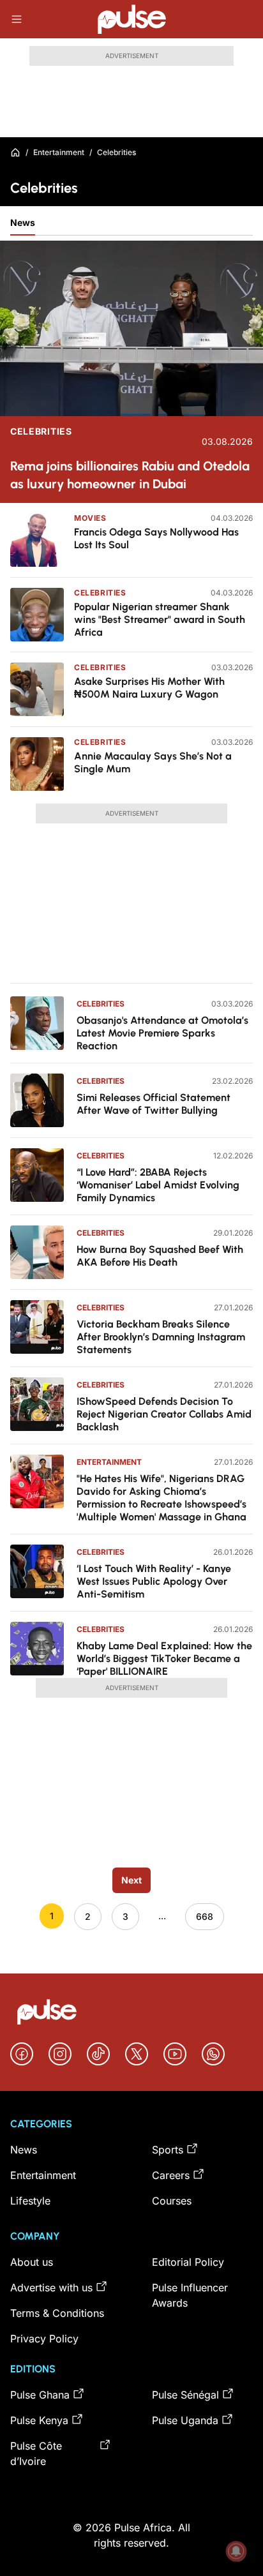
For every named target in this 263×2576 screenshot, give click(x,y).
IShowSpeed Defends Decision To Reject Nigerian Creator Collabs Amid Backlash (164, 1414)
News (23, 222)
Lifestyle (30, 2201)
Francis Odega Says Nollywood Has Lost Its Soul (156, 538)
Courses (172, 2201)
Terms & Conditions (57, 2313)
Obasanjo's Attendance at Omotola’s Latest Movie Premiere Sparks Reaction (162, 1033)
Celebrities (41, 431)
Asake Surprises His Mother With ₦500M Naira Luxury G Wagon (149, 688)
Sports (168, 2150)
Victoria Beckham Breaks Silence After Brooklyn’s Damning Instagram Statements (161, 1337)
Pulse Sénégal (185, 2395)
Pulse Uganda (185, 2420)
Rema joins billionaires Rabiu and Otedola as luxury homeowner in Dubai (130, 475)
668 (205, 1916)
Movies (90, 518)
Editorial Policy (188, 2262)
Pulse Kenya (39, 2420)
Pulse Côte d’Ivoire (36, 2453)
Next (131, 1880)
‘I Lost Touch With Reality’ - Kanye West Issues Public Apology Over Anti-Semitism (154, 1581)
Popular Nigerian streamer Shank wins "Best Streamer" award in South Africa (160, 619)
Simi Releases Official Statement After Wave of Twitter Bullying (154, 1104)
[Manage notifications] (236, 2551)
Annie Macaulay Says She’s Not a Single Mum (153, 762)
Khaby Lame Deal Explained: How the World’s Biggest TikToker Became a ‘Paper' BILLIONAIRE (164, 1659)
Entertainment (59, 152)
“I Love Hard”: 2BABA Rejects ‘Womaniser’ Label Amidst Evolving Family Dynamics (158, 1185)
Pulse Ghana (40, 2395)
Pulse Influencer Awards (190, 2295)
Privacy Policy (44, 2339)
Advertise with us (51, 2288)
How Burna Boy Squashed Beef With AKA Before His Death (160, 1256)
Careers (171, 2175)
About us (32, 2262)
